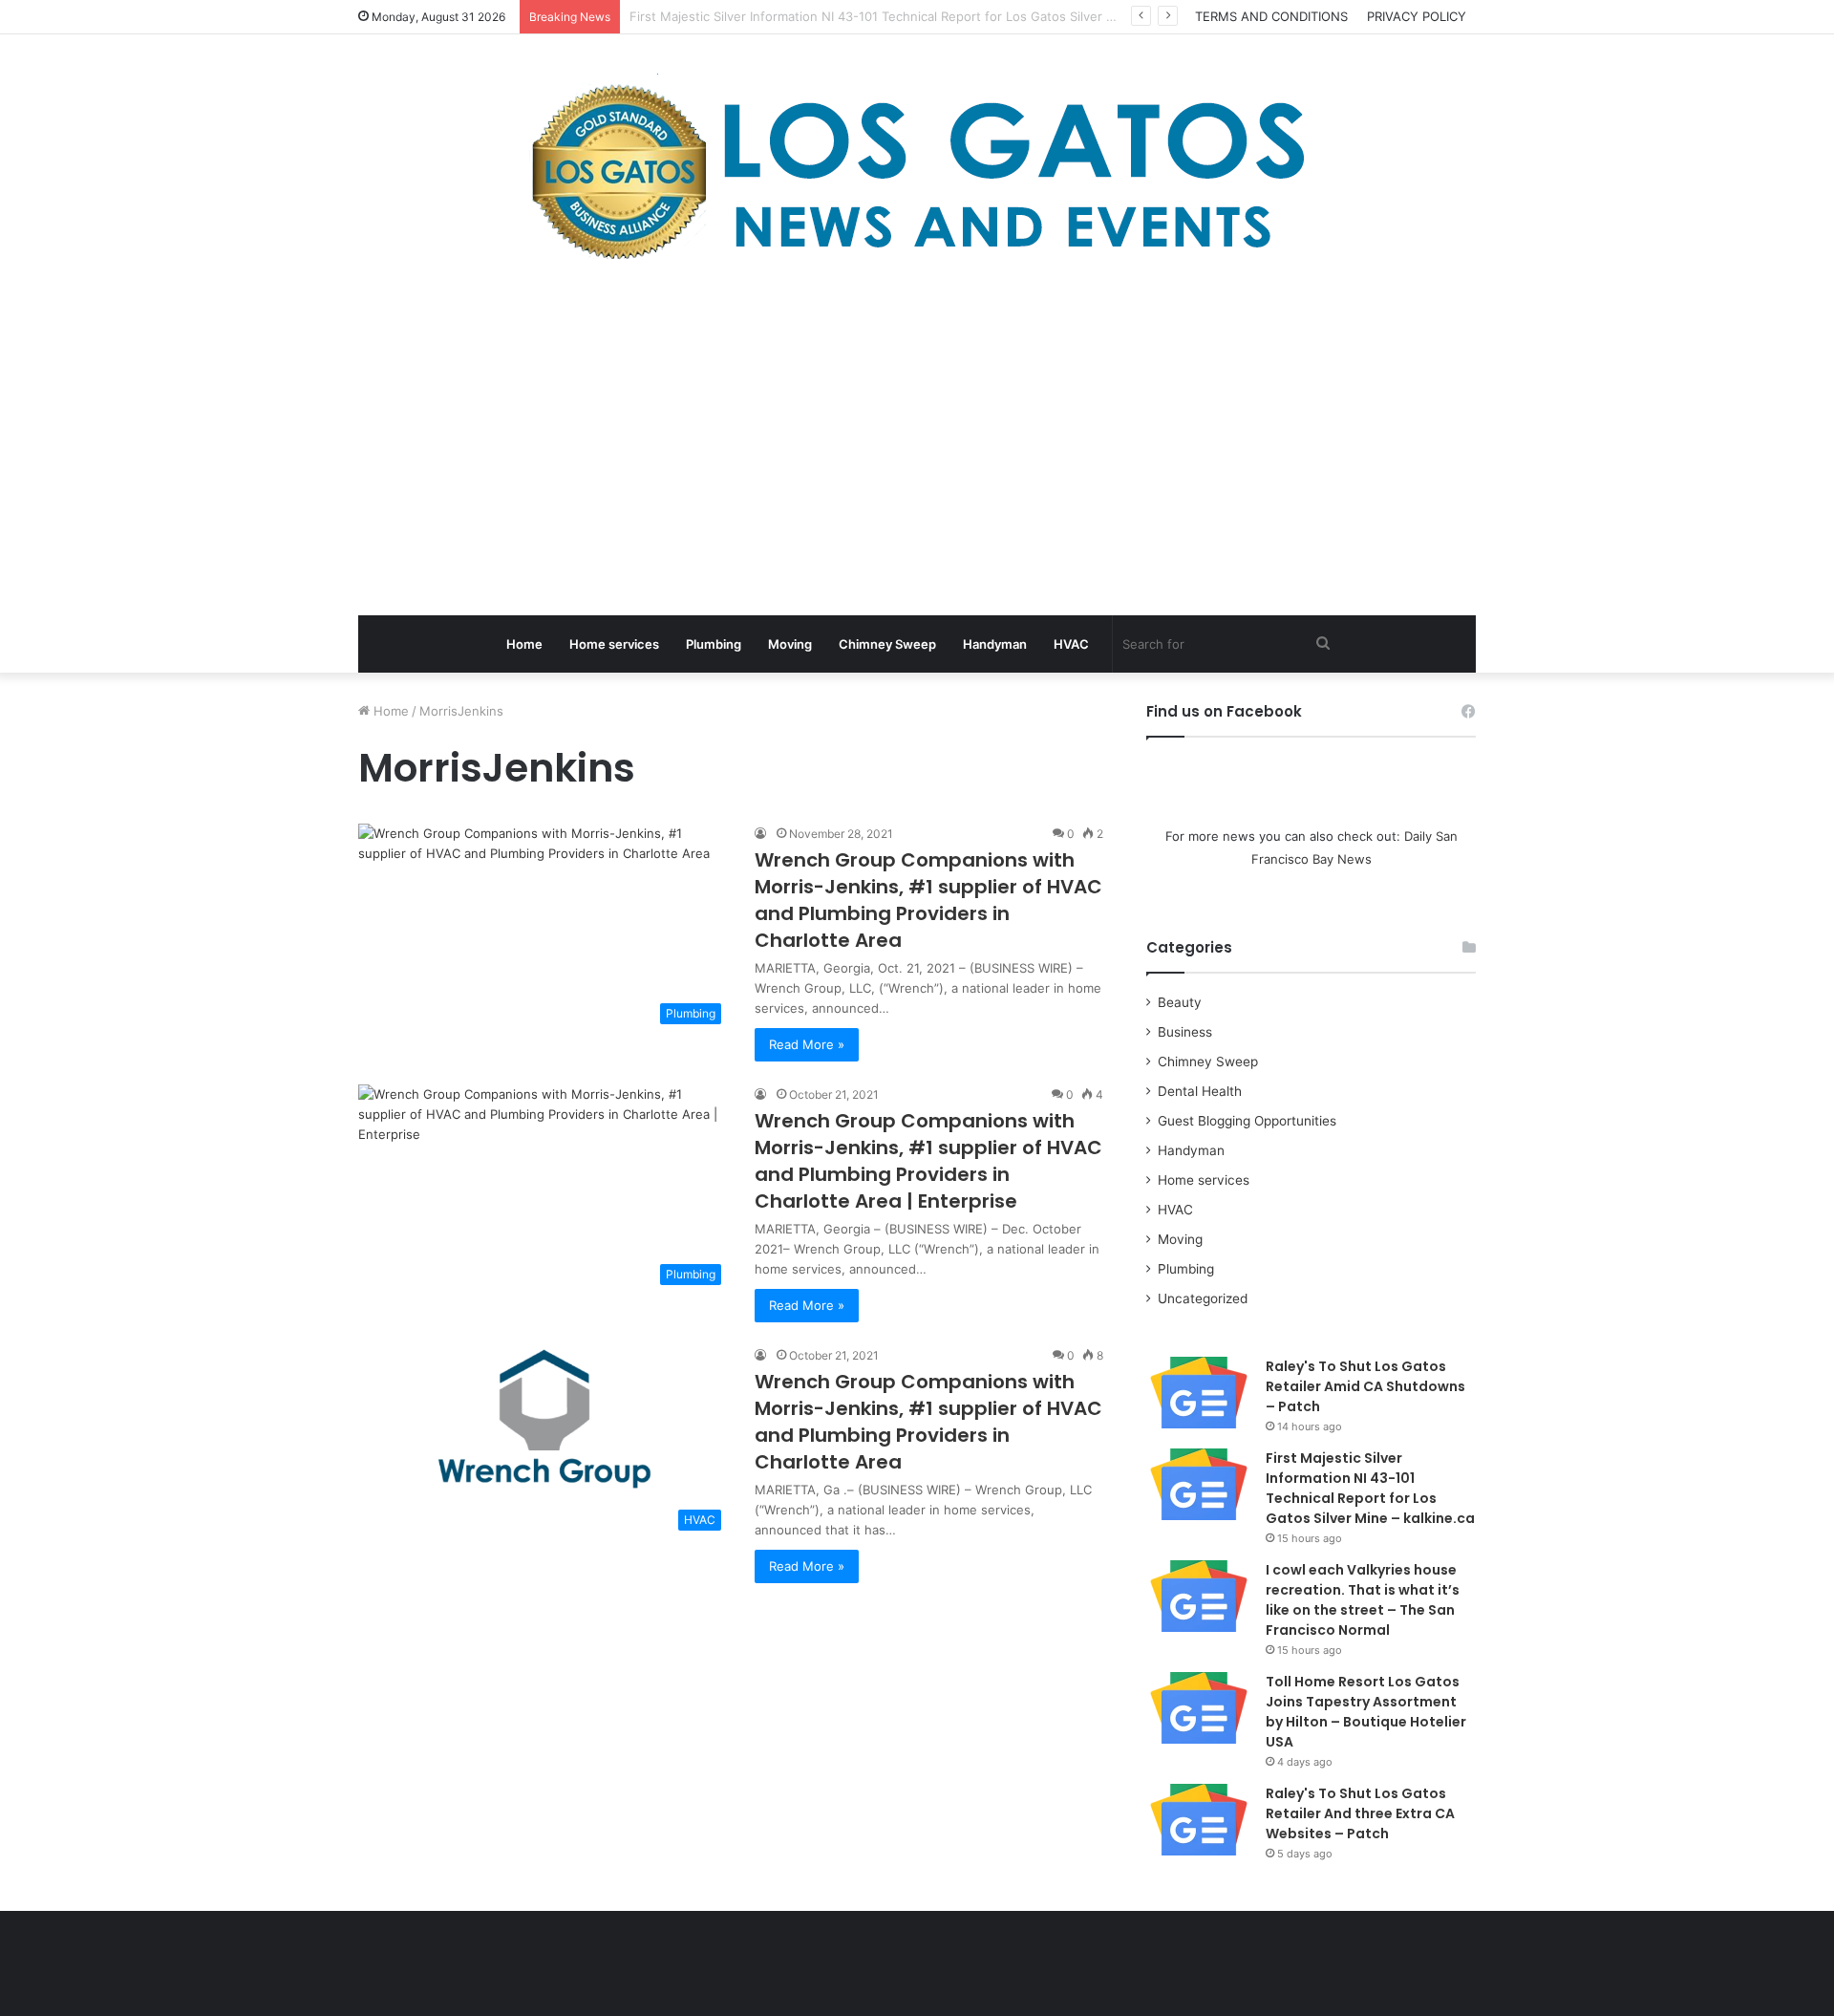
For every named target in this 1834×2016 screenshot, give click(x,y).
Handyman (995, 644)
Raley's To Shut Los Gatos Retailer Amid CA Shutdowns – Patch (1365, 1386)
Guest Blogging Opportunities (1247, 1121)
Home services (614, 644)
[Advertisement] (917, 443)
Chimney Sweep (887, 644)
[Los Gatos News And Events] (917, 172)
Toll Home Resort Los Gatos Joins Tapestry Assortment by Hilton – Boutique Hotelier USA (1366, 1712)
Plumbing (714, 644)
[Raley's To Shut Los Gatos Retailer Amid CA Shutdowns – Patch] (1199, 1393)
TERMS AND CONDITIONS (1271, 16)
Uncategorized (1203, 1298)
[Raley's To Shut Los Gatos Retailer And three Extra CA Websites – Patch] (1199, 1820)
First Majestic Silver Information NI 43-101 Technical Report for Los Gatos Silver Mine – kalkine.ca (1370, 1488)
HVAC (1071, 644)
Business (1185, 1032)
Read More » (807, 1044)
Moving (790, 644)
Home (524, 644)
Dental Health (1200, 1091)
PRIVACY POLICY (1417, 16)
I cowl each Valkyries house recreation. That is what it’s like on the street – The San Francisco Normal (1363, 1600)
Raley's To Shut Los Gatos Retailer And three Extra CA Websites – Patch (1360, 1813)
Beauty (1180, 1002)
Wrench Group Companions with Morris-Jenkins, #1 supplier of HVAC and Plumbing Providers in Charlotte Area (928, 900)
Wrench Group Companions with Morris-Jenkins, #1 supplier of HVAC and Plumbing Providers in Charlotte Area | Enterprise (928, 1161)
